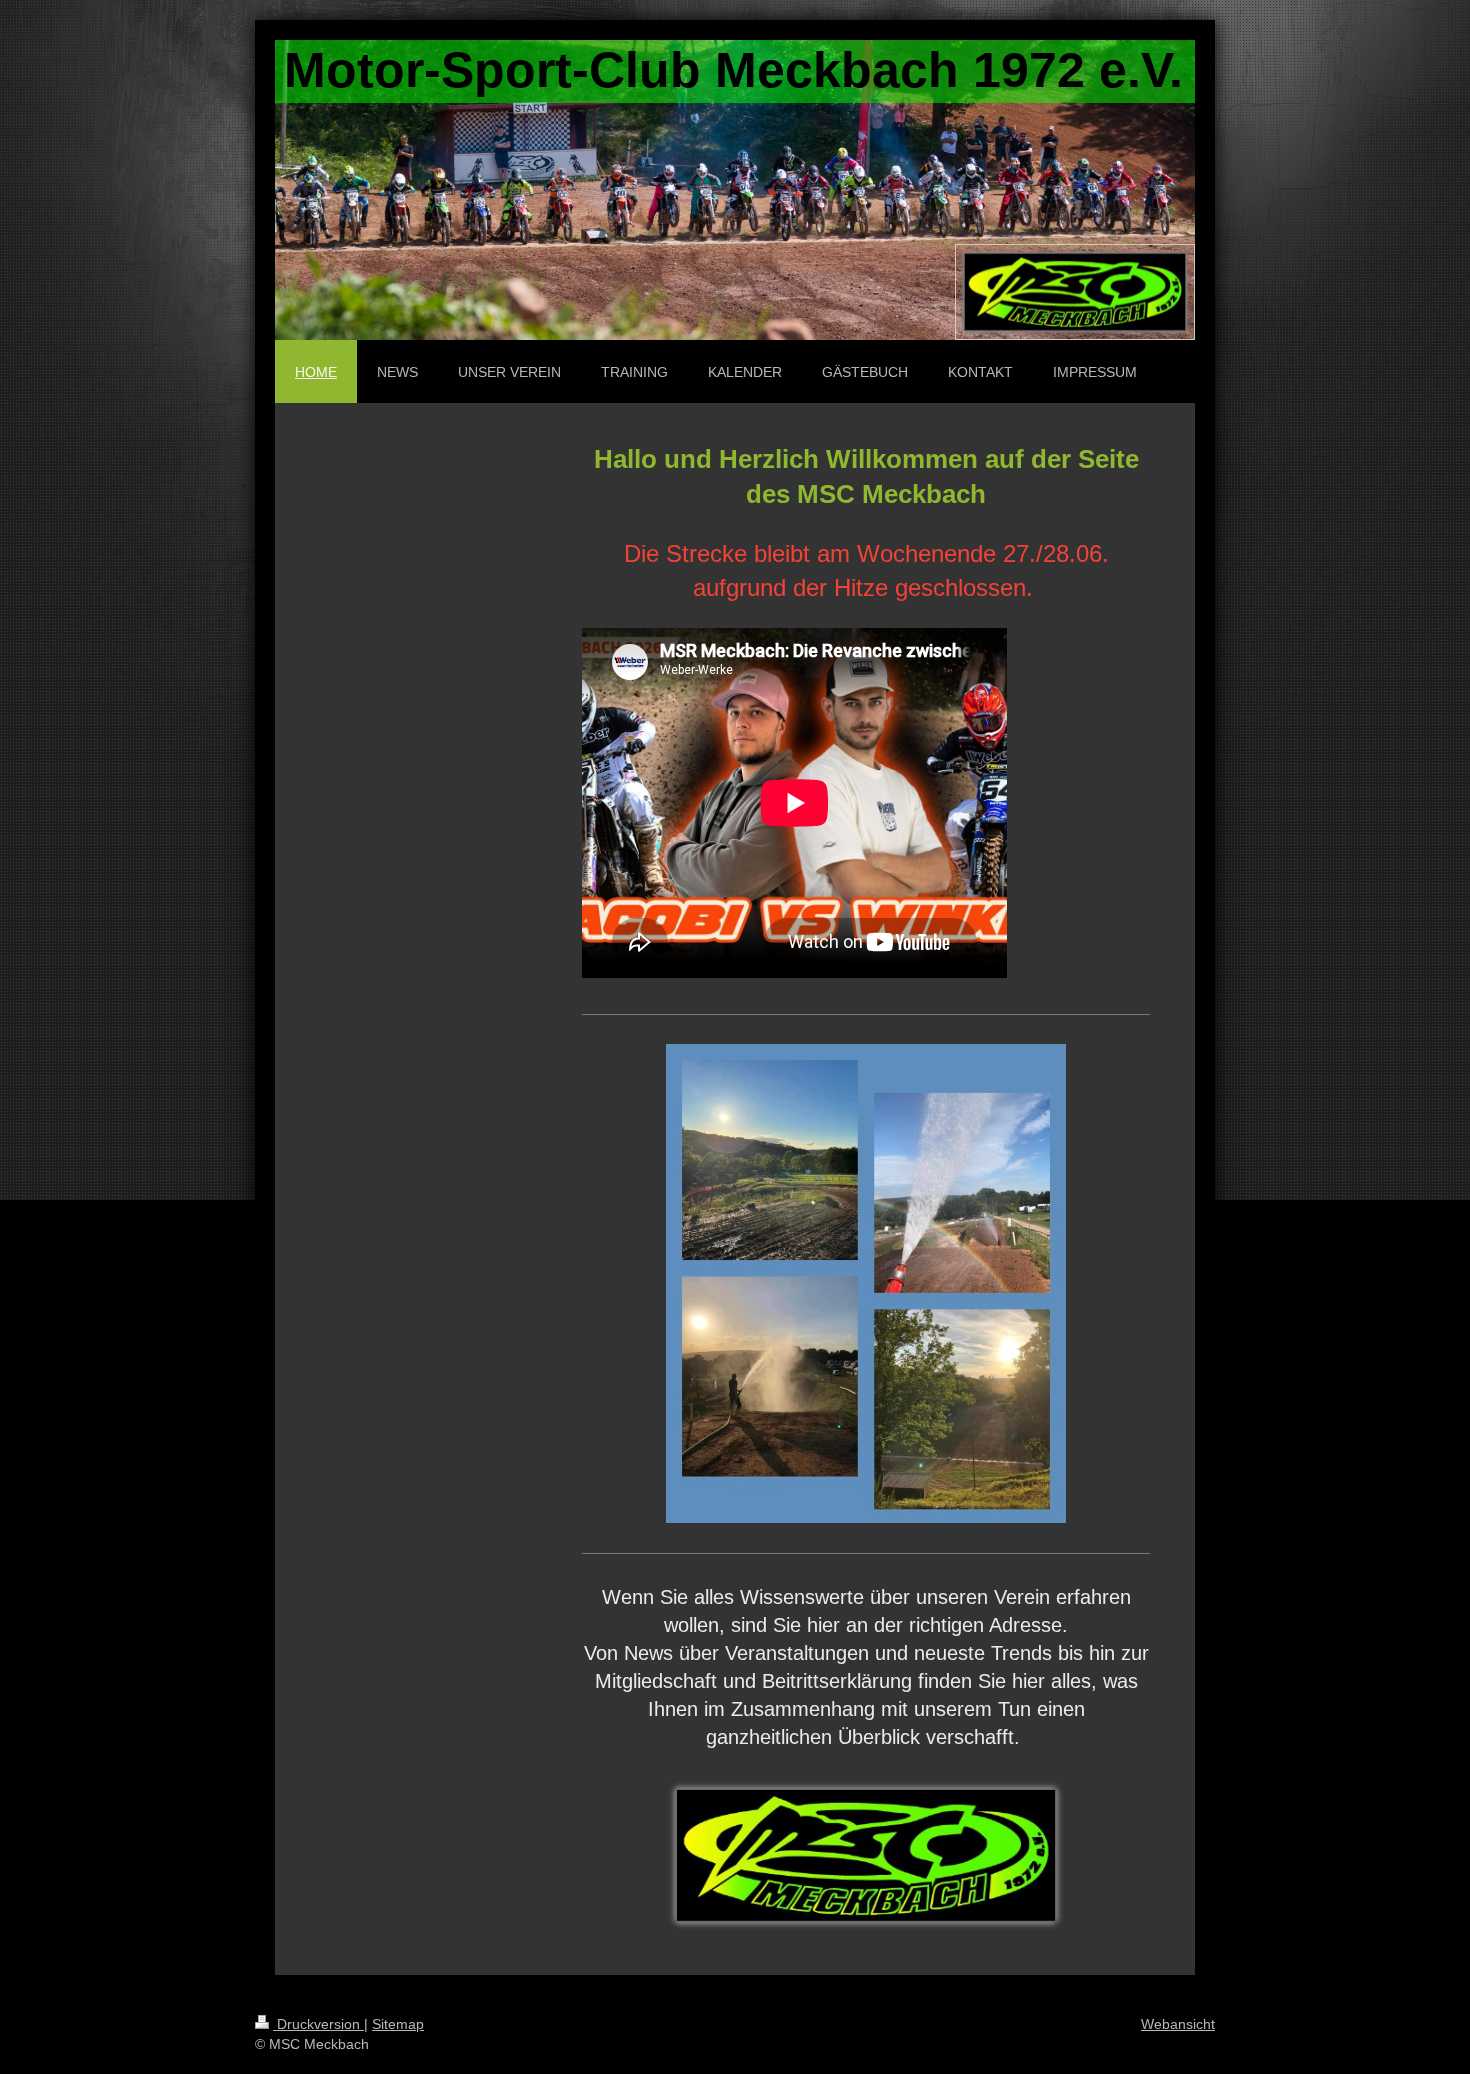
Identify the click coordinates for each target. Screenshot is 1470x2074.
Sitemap (398, 2024)
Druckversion (318, 2024)
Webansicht (1178, 2024)
